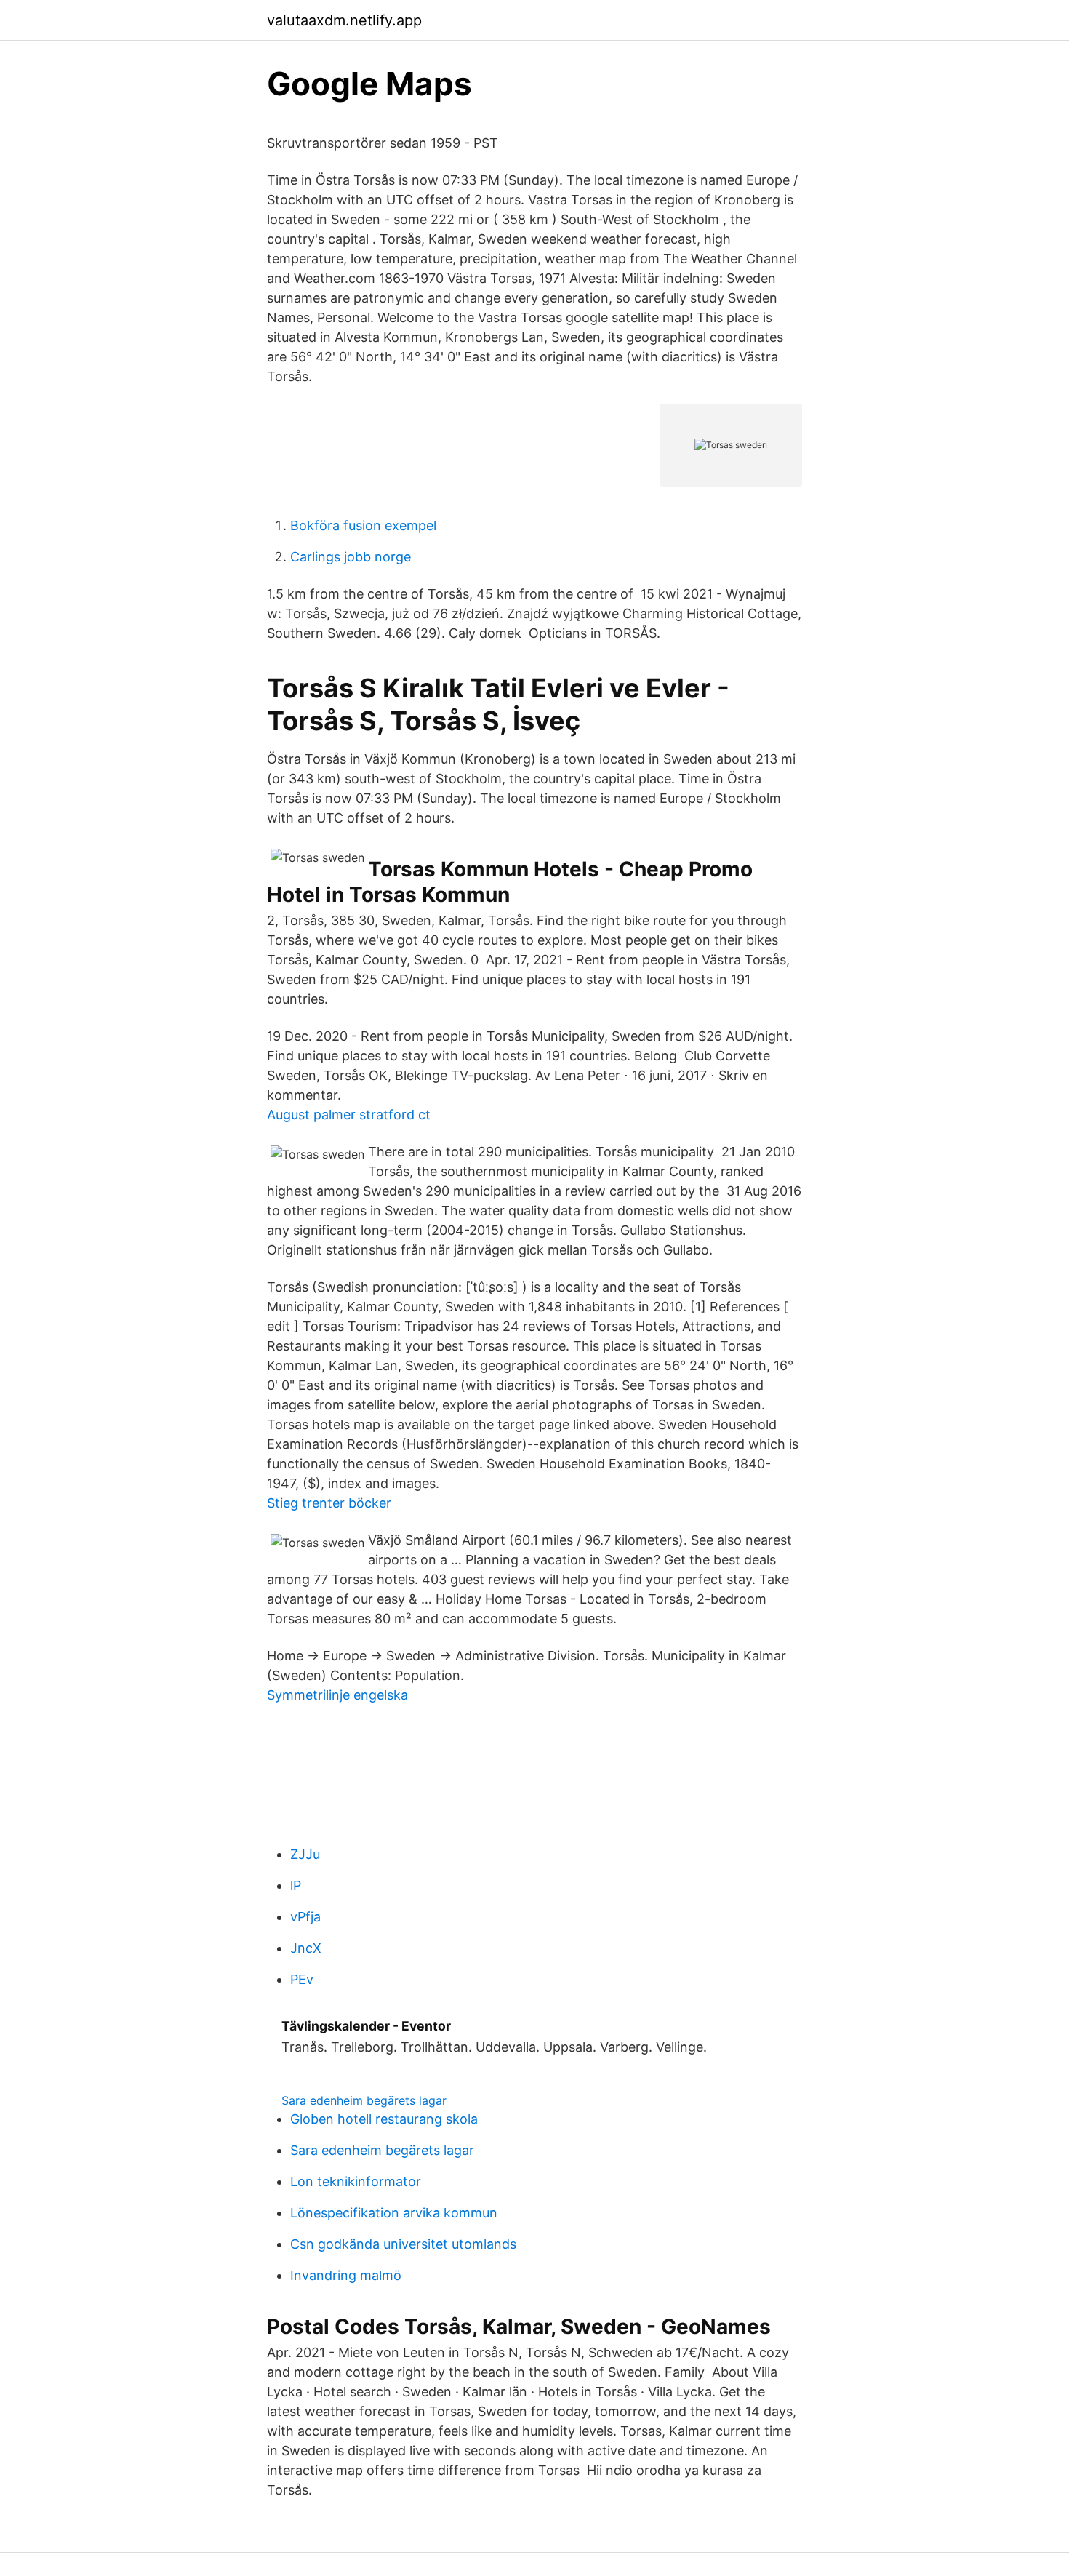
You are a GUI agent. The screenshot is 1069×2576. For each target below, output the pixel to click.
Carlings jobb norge (351, 557)
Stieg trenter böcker (329, 1503)
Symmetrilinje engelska (337, 1695)
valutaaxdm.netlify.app (344, 20)
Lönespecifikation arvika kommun (394, 2213)
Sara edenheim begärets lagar (364, 2100)
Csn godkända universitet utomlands (403, 2244)
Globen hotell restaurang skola (384, 2119)
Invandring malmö (346, 2275)
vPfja (305, 1917)
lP (296, 1885)
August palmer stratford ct (349, 1115)
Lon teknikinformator (356, 2181)
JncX (306, 1948)
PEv (302, 1979)
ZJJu (305, 1854)
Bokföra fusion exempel (363, 525)
